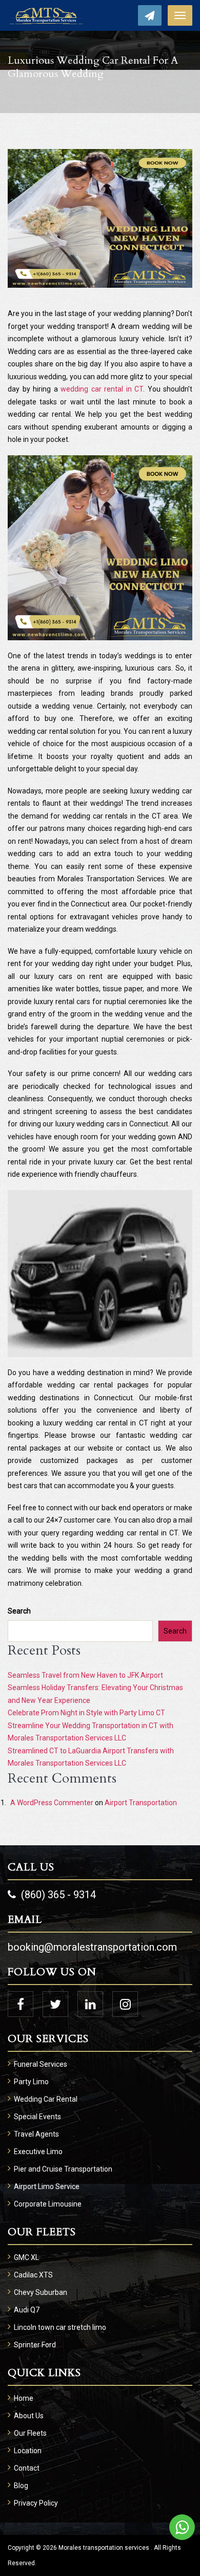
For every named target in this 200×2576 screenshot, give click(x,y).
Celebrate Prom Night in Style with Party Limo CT (86, 1713)
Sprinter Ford (35, 2345)
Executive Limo (38, 2152)
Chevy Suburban (41, 2292)
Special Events (37, 2117)
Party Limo (31, 2082)
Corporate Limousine (48, 2204)
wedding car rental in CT (102, 389)
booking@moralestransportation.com (92, 1947)
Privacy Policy (36, 2503)
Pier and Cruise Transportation (63, 2169)
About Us (29, 2416)
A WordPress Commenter (52, 1803)
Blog (21, 2486)
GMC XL (26, 2257)
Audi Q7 (27, 2310)
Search (19, 1611)
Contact (27, 2468)
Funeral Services (41, 2064)
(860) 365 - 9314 (58, 1895)
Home (24, 2398)
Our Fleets (30, 2433)
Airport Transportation (141, 1803)
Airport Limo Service (47, 2186)
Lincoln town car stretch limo (60, 2327)
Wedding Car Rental (46, 2099)
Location (28, 2451)
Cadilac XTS (33, 2275)
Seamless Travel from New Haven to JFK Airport (85, 1675)
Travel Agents (36, 2134)
